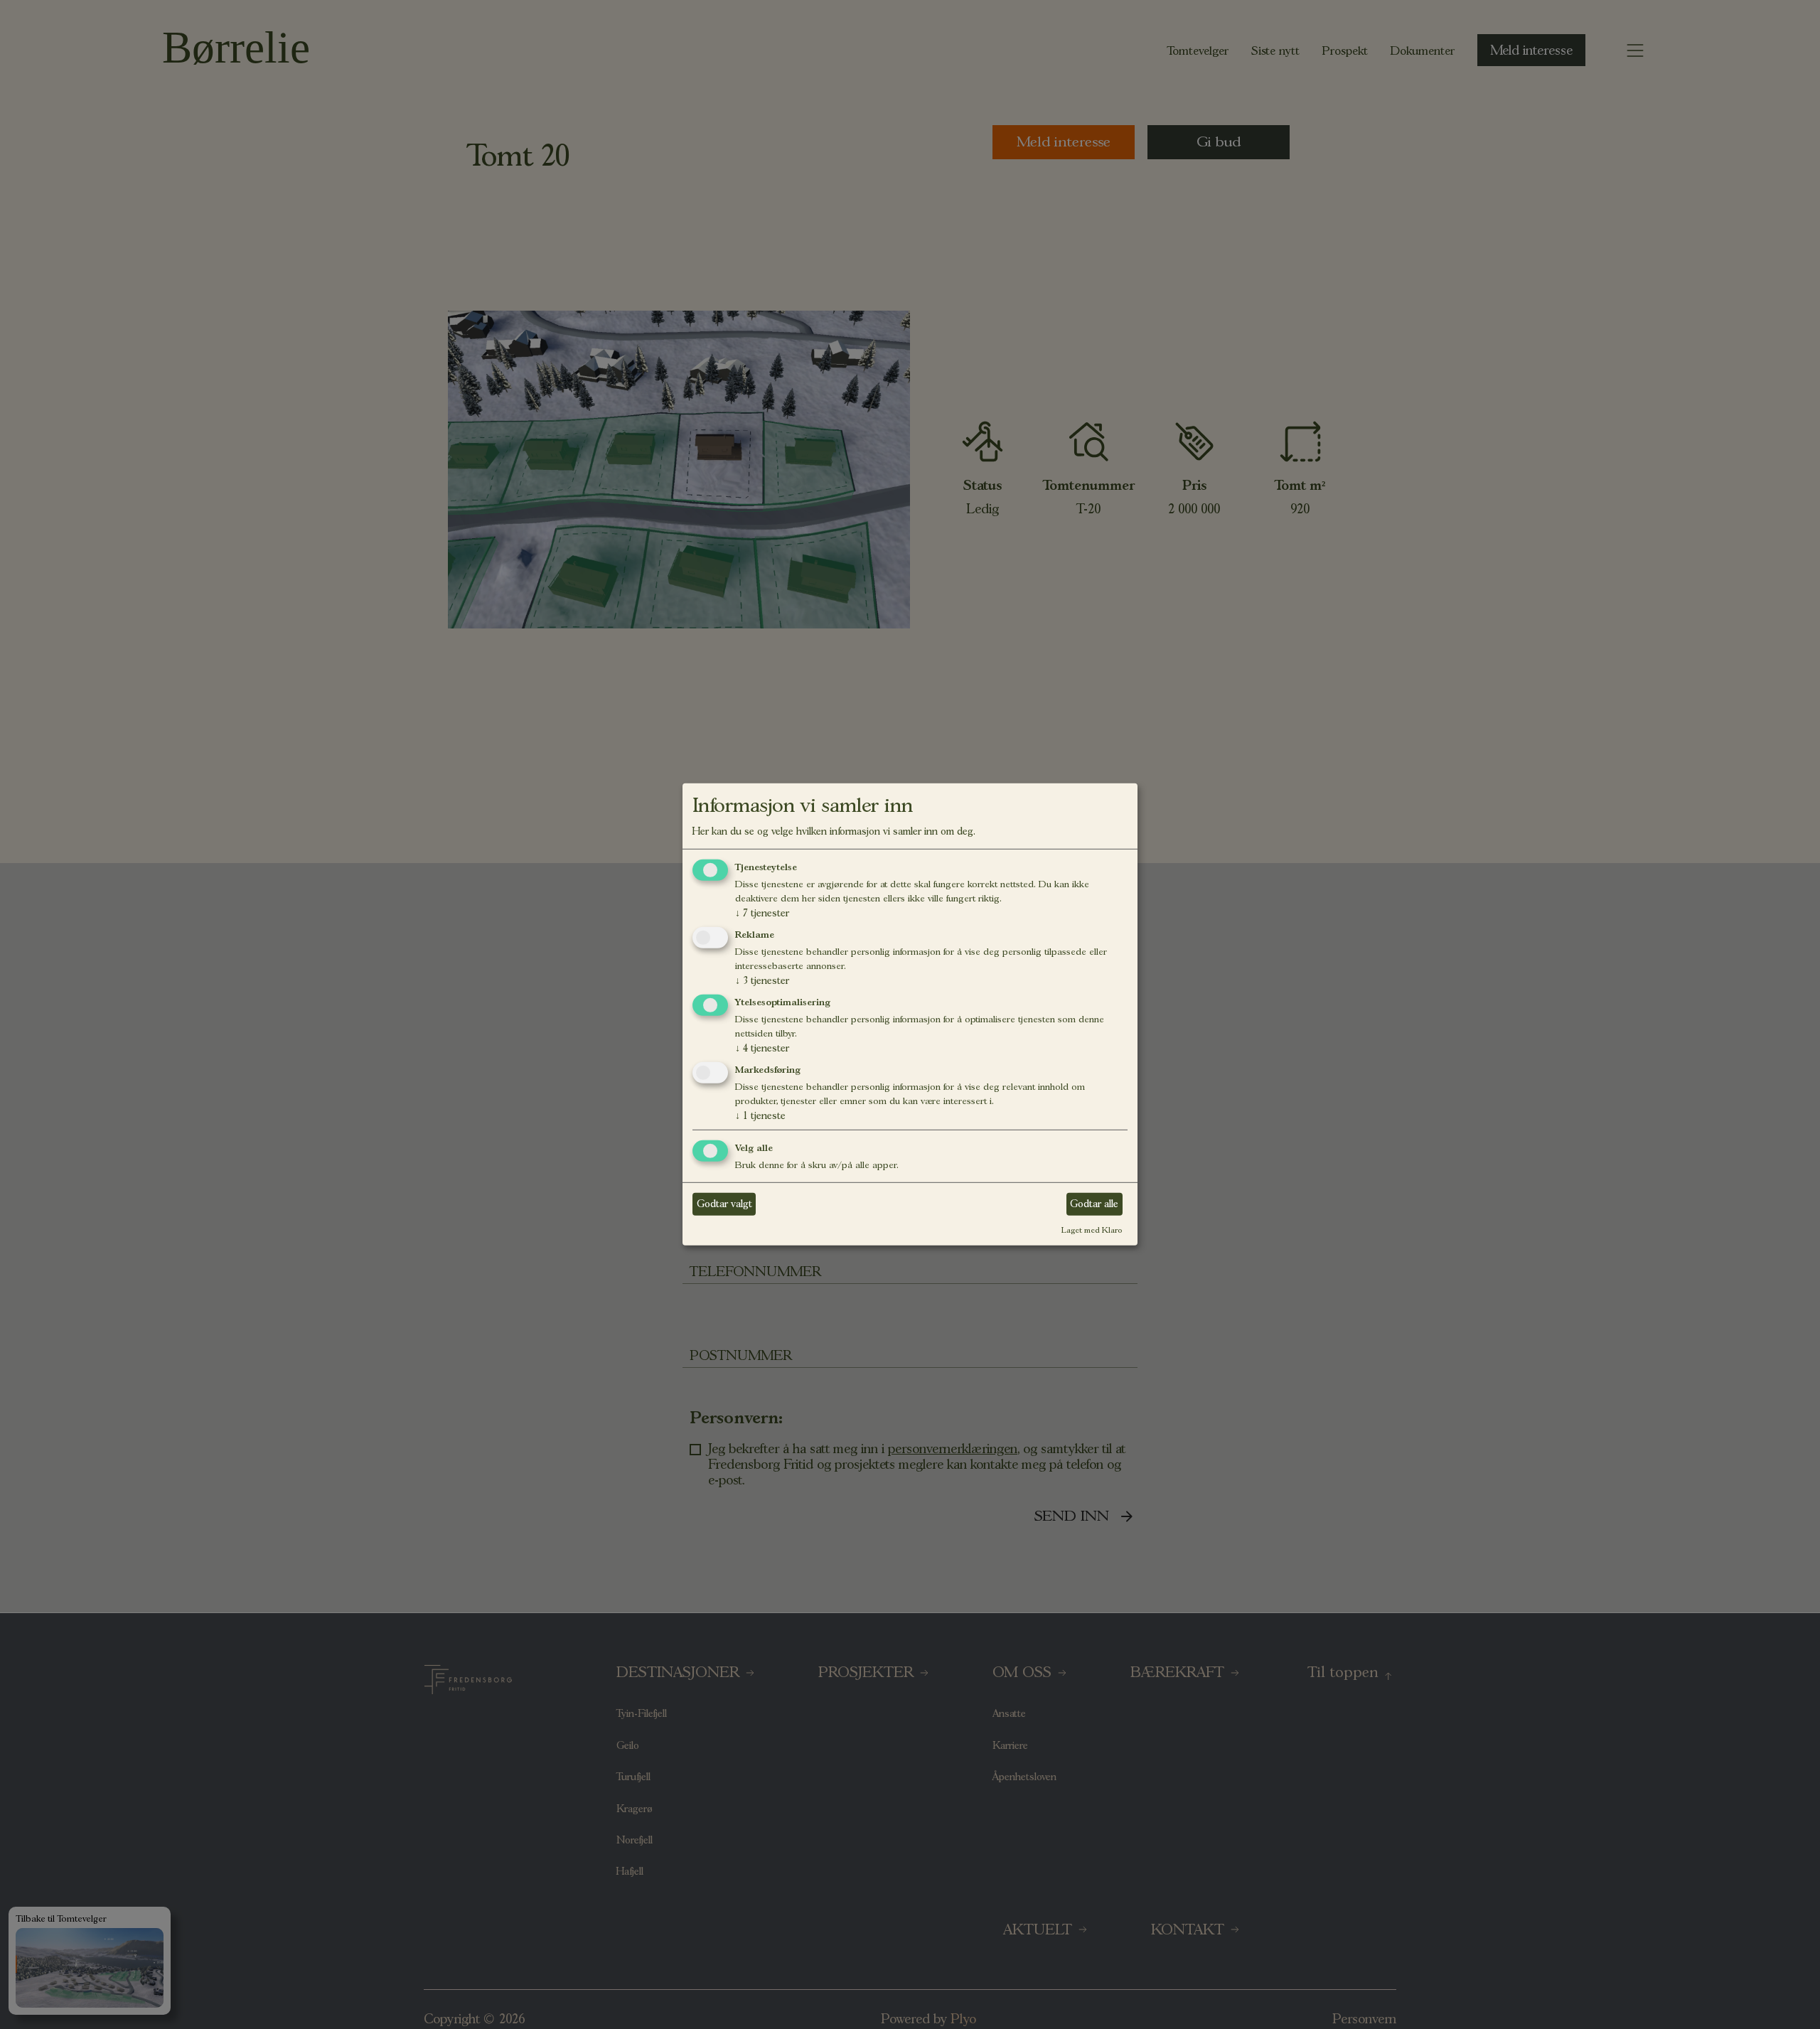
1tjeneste (760, 1115)
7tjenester (762, 913)
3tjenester (762, 980)
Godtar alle (1094, 1204)
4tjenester (762, 1048)
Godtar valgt (724, 1204)
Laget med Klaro (1092, 1229)
